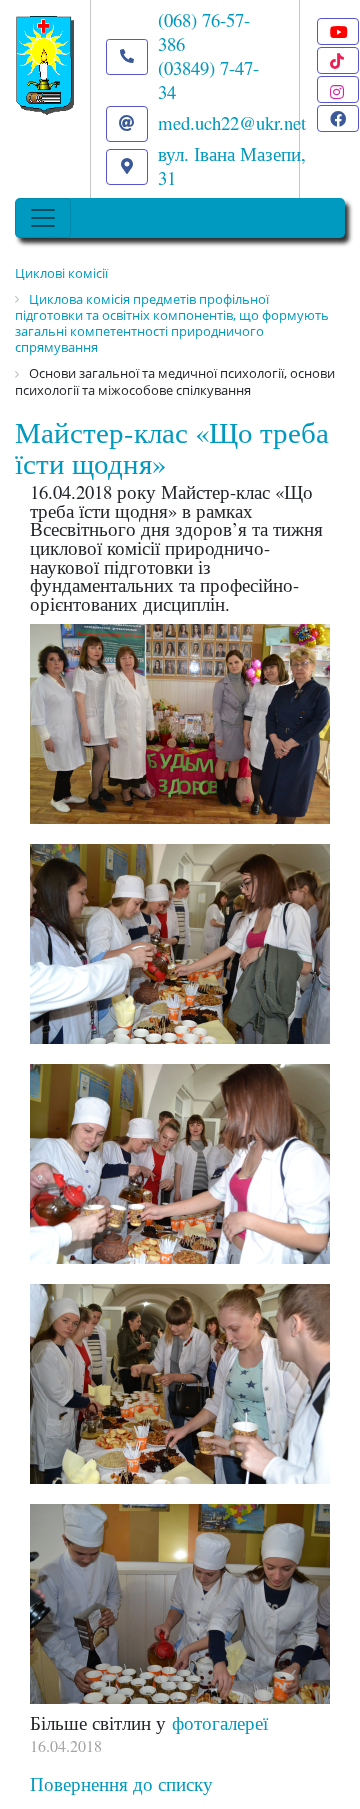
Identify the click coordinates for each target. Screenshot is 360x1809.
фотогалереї (220, 1722)
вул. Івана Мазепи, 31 (232, 165)
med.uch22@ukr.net (232, 122)
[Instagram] (338, 89)
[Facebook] (338, 118)
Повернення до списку (121, 1783)
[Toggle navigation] (43, 218)
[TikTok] (338, 60)
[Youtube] (338, 31)
